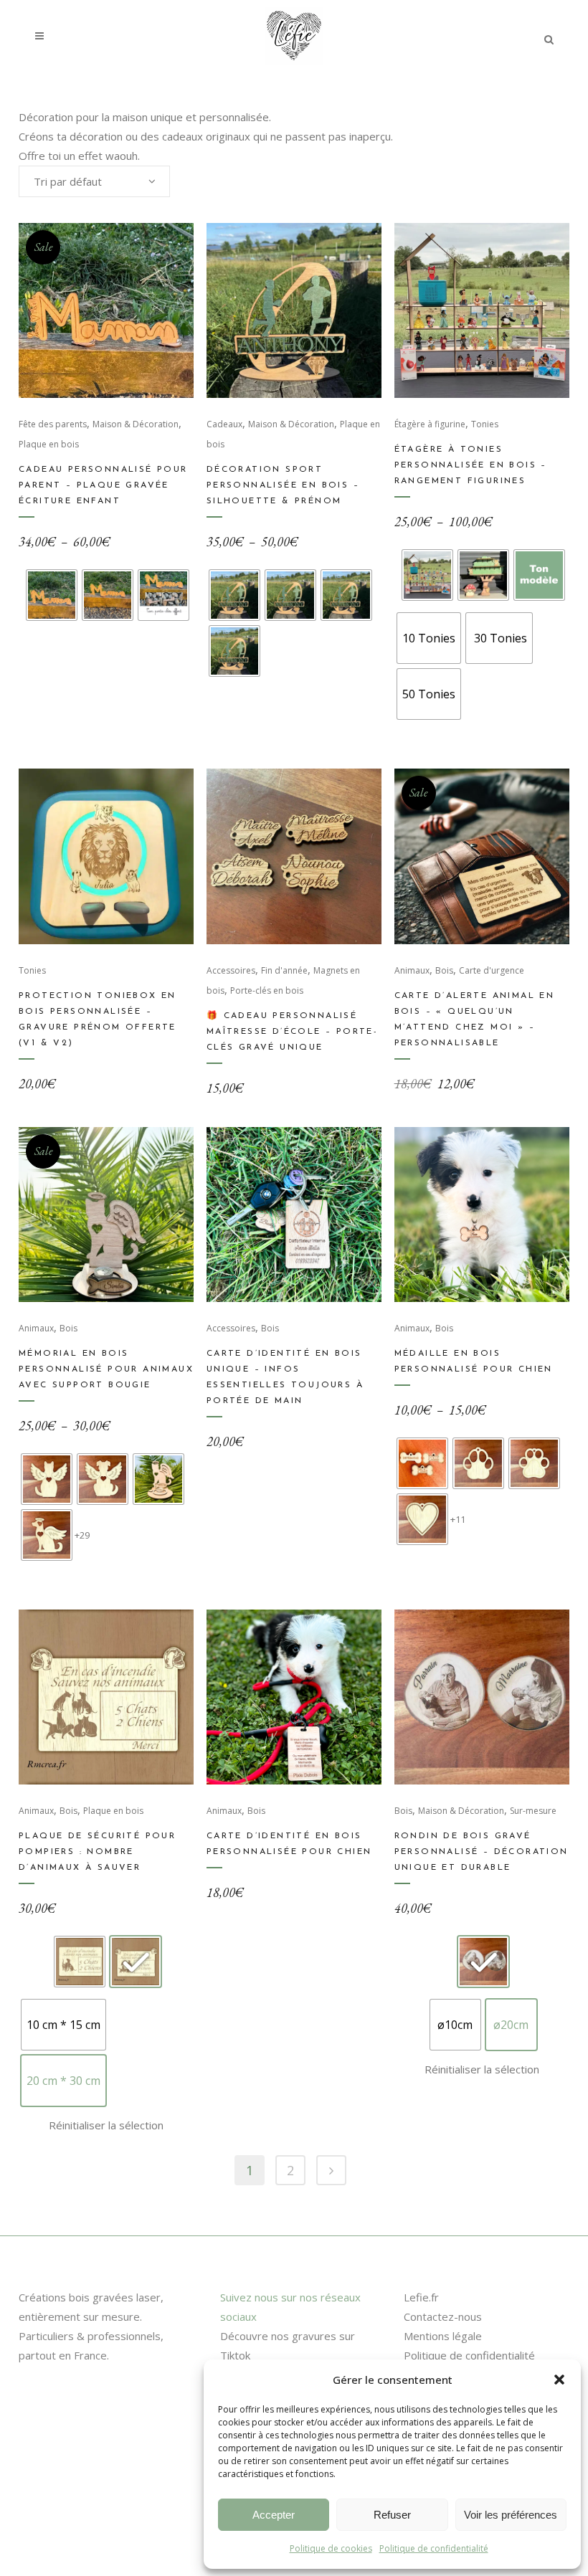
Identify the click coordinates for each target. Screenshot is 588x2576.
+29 (82, 1535)
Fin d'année (284, 970)
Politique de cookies (331, 2548)
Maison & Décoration (136, 424)
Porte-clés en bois (267, 990)
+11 (458, 1519)
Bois (444, 970)
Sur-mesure (533, 1811)
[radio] (52, 595)
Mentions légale (443, 2336)
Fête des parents (53, 424)
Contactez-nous (443, 2316)
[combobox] (94, 181)
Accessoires (231, 970)
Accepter (274, 2515)
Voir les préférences (511, 2515)
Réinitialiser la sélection (106, 2125)
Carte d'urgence (492, 970)
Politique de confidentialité (434, 2548)
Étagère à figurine (430, 424)
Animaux (412, 970)
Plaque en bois (49, 444)
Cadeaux (224, 424)
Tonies (485, 424)
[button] (559, 2380)
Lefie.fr (421, 2297)
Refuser (392, 2515)
